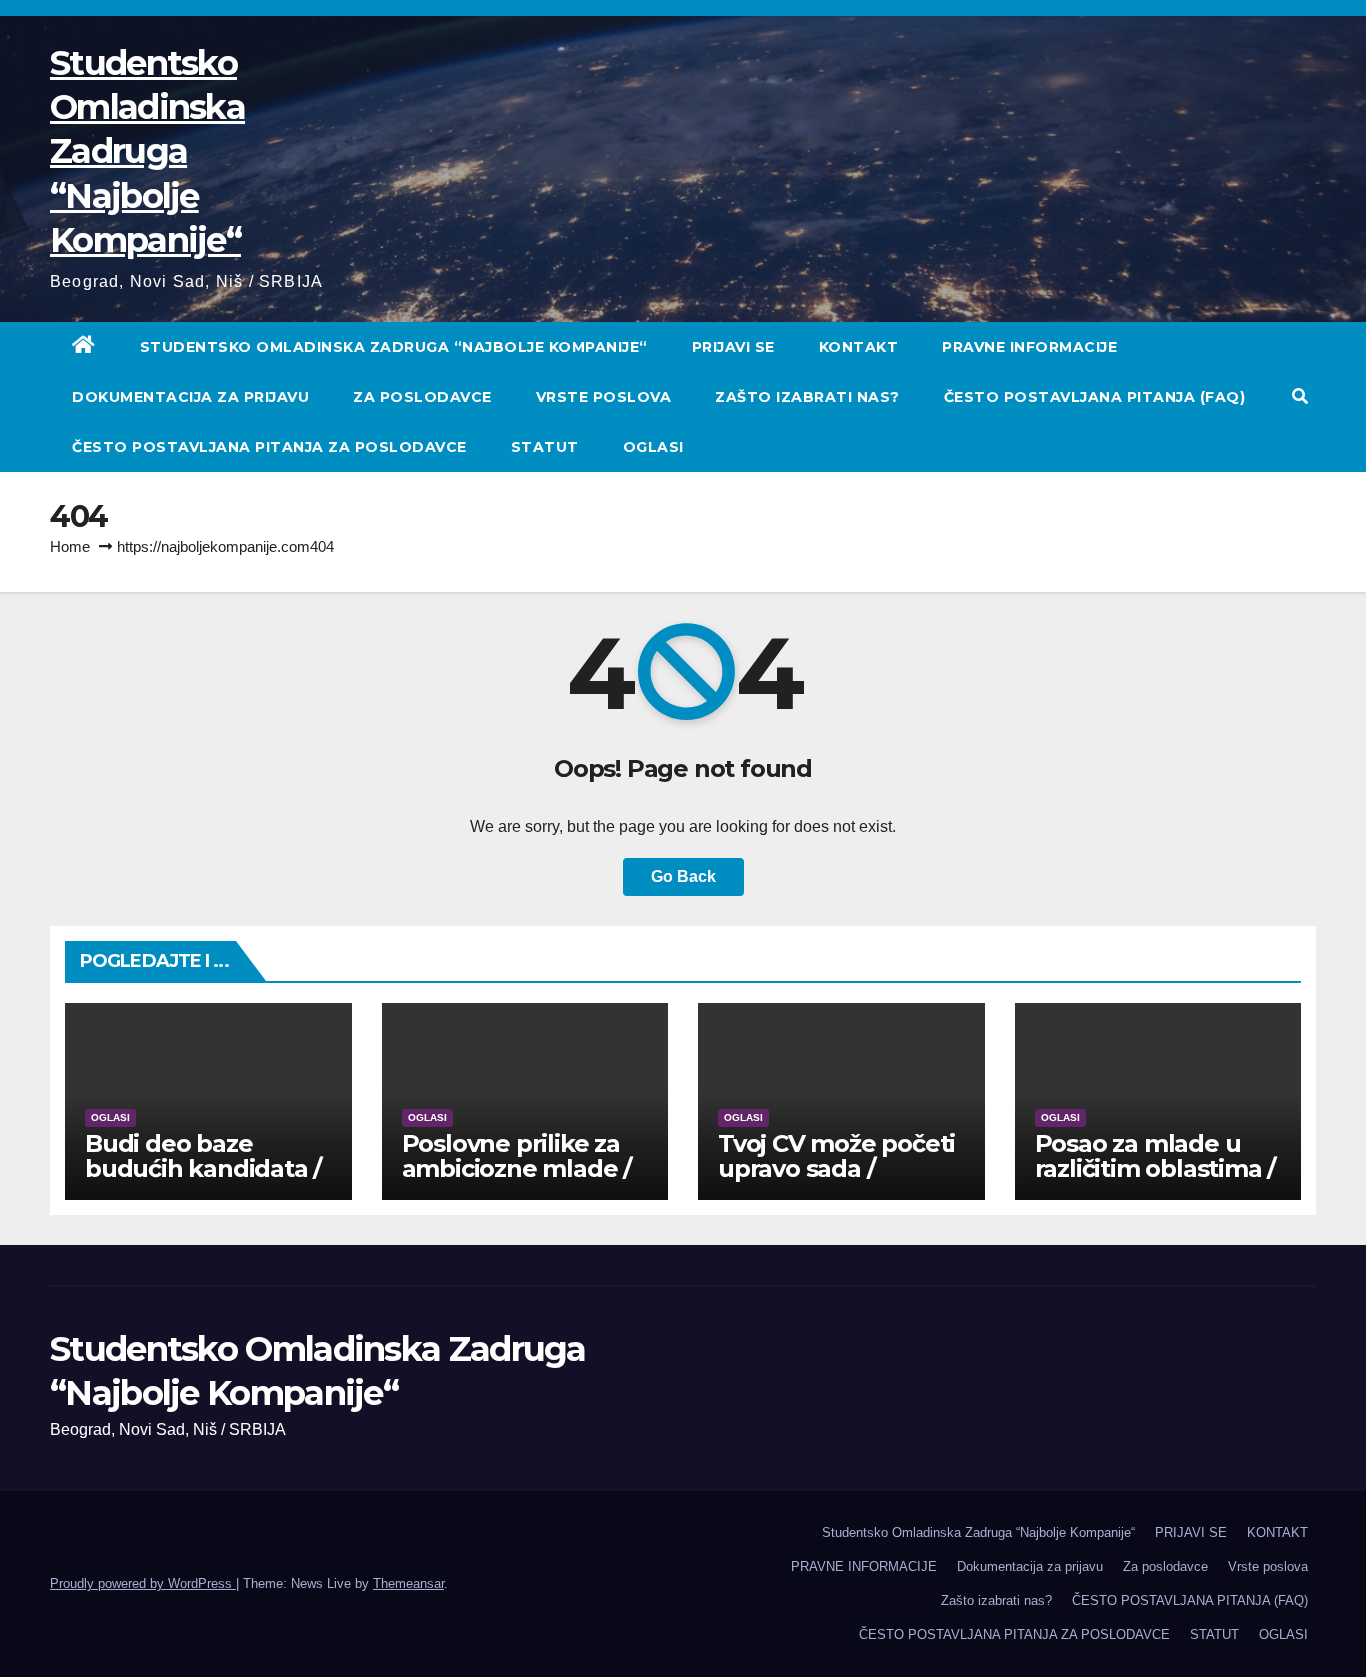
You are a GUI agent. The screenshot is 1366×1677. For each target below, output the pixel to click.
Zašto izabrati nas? (807, 397)
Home (70, 546)
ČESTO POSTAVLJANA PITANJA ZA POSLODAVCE (269, 447)
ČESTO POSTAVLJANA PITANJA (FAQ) (1095, 397)
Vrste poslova (604, 397)
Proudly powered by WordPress (143, 1583)
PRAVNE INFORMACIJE (1029, 347)
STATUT (545, 447)
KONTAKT (859, 347)
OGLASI (653, 447)
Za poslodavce (422, 397)
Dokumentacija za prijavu (190, 397)
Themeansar (408, 1583)
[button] (1300, 396)
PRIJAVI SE (733, 347)
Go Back (683, 876)
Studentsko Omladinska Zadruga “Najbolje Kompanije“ (147, 151)
